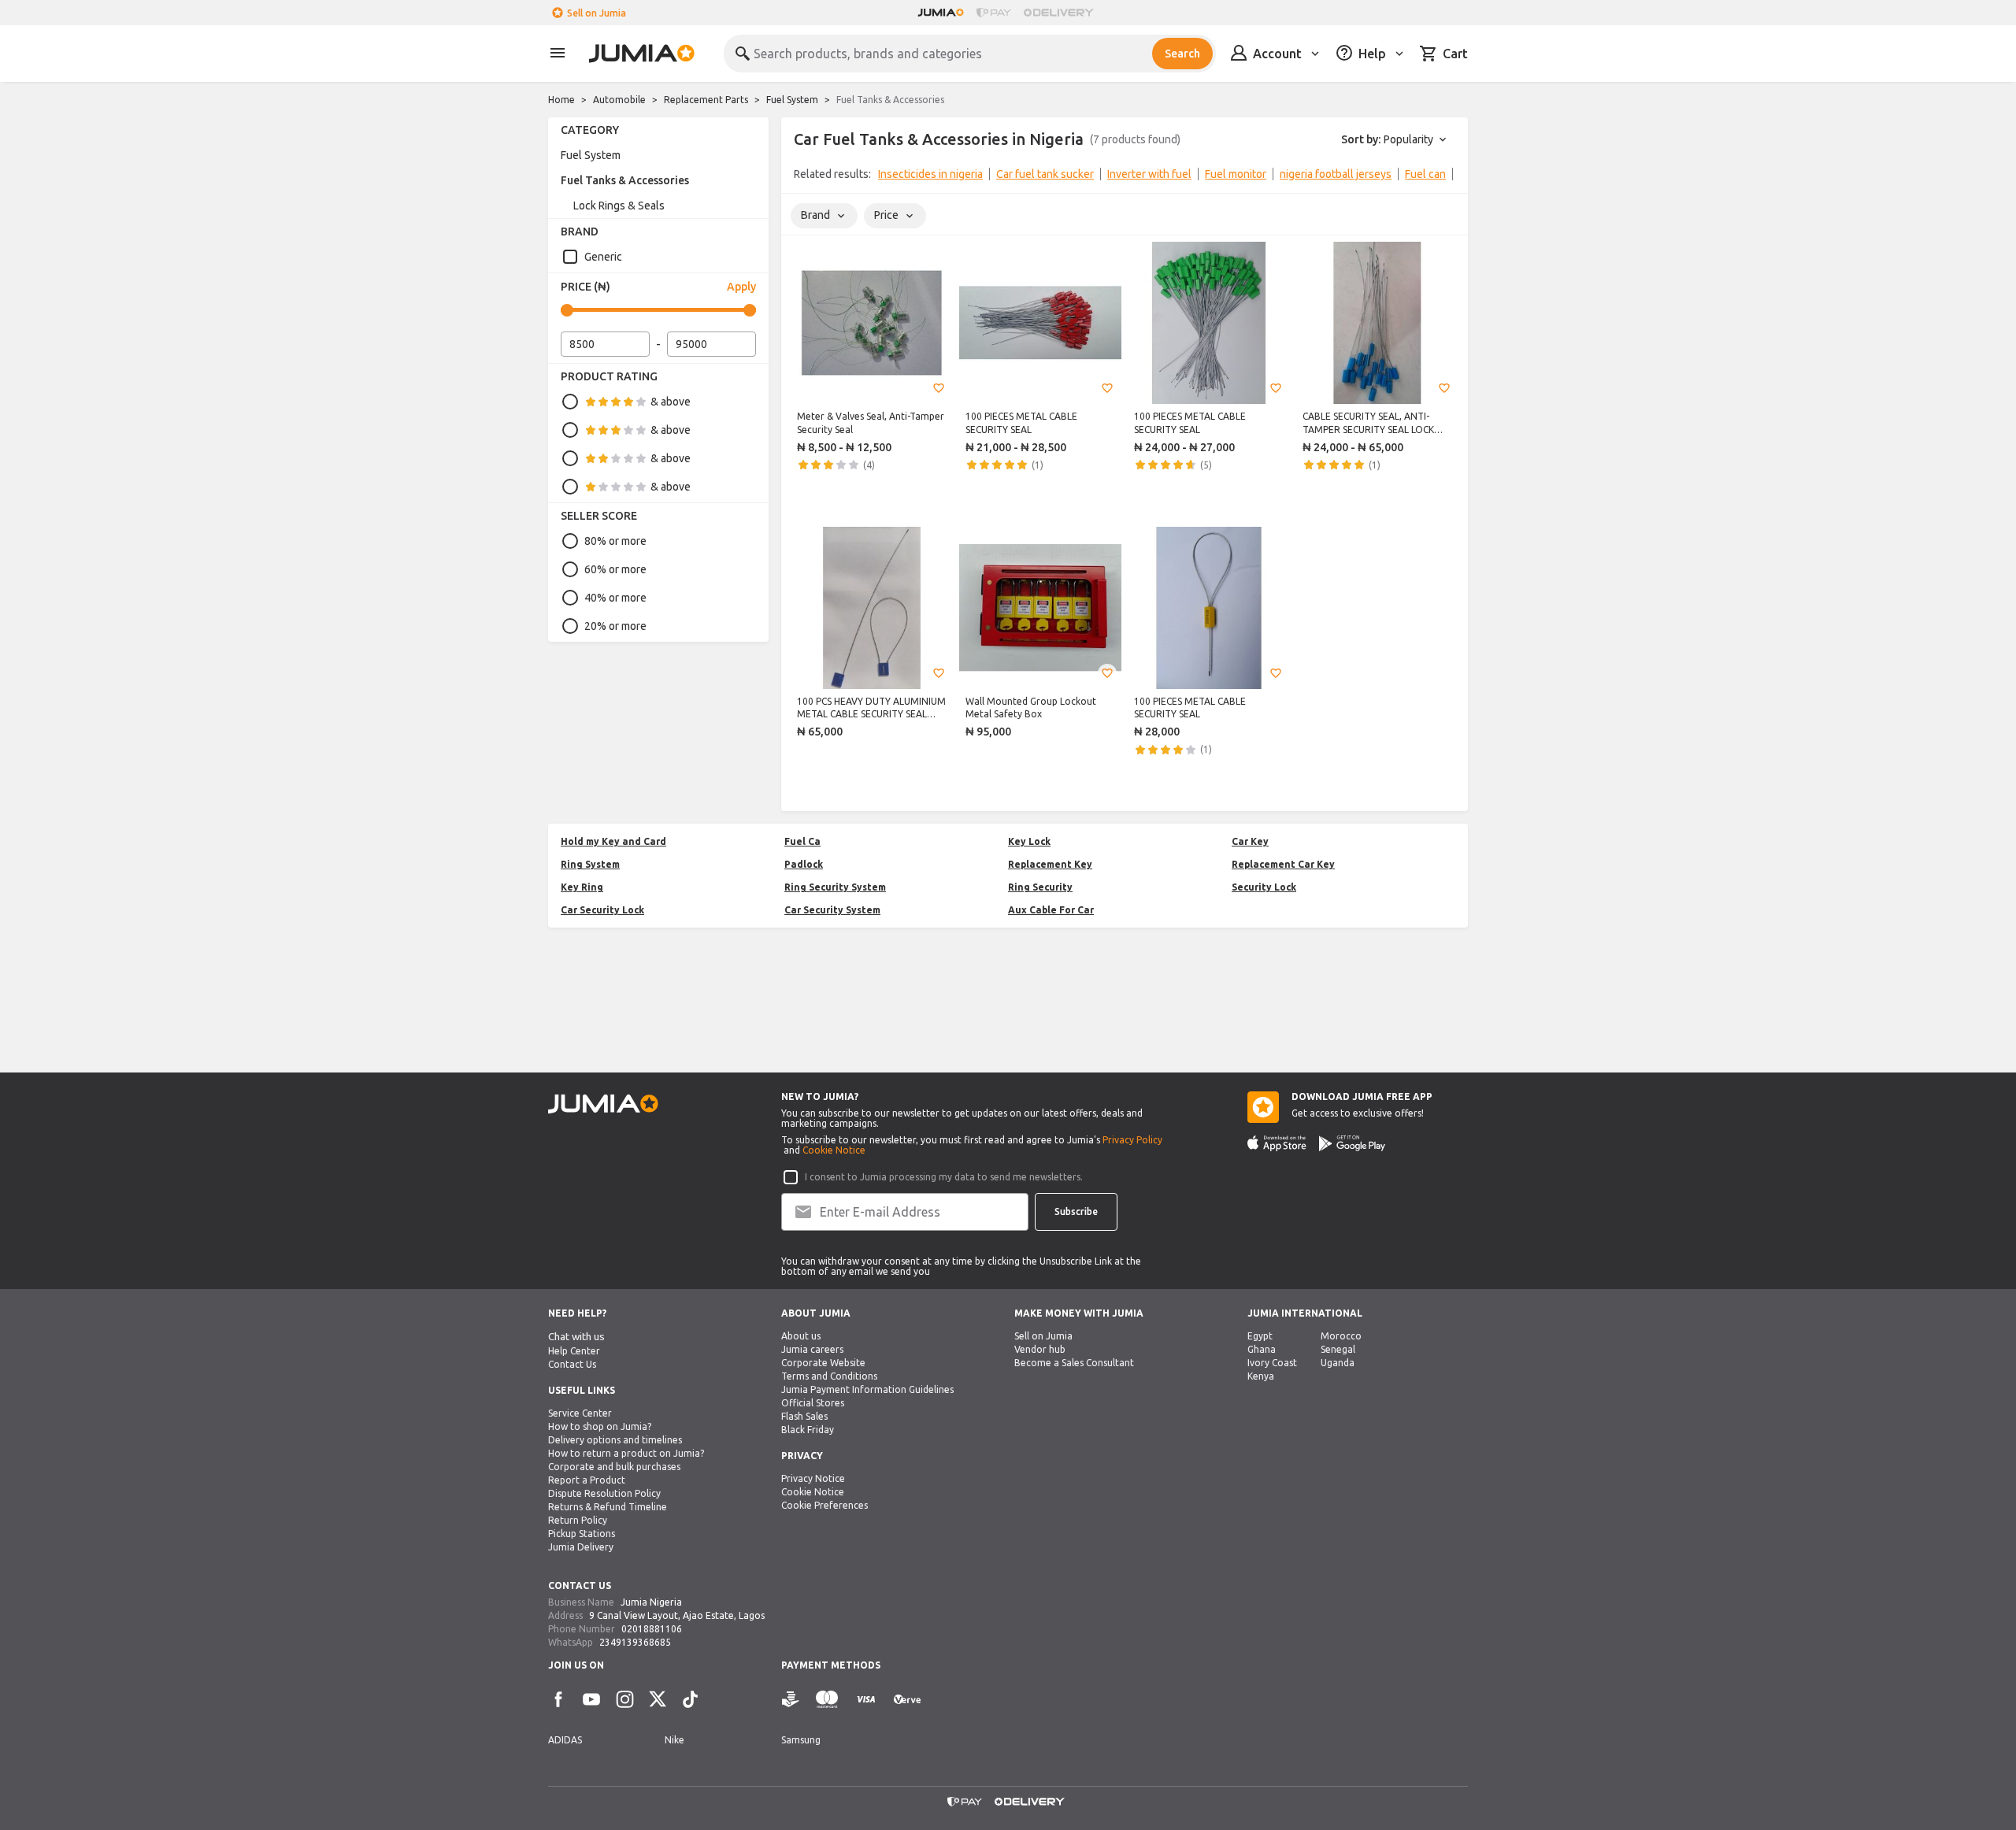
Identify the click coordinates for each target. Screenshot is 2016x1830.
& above (671, 402)
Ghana (1262, 1349)
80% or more (615, 541)
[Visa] (866, 1700)
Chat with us (576, 1337)
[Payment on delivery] (791, 1700)
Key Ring (582, 887)
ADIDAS (565, 1740)
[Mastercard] (827, 1700)
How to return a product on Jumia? (626, 1453)
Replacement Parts (706, 100)
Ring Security (1040, 887)
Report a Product (587, 1480)
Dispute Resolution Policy (604, 1493)
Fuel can (1425, 174)
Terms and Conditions (829, 1376)
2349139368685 (635, 1642)
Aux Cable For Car (1051, 910)
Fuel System (792, 100)
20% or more (615, 626)
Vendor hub (1040, 1349)
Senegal (1338, 1349)
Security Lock (1264, 887)
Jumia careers (812, 1349)
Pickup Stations (582, 1534)
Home (561, 100)
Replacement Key (1050, 864)
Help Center (574, 1351)
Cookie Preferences (825, 1505)
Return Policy (578, 1520)
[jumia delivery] (1061, 13)
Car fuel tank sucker (1045, 174)
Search (1182, 54)
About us (801, 1336)
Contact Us (572, 1364)
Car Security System (832, 910)
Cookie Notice (834, 1150)
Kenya (1261, 1376)
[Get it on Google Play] (1352, 1143)
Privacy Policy (1132, 1140)
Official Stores (813, 1403)
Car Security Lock (602, 910)
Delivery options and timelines (615, 1440)
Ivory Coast (1272, 1363)
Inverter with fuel (1149, 174)
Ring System (590, 864)
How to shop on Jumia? (600, 1426)
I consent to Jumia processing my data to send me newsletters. (944, 1177)
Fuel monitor (1236, 174)
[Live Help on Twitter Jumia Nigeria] (658, 1699)
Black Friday (808, 1430)
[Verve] (907, 1700)
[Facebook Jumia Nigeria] (558, 1699)
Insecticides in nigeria (930, 174)
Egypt (1260, 1336)
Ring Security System (835, 887)
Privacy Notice (813, 1478)
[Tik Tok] (691, 1699)
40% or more (615, 598)
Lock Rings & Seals (619, 206)
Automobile (619, 100)
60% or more (615, 569)
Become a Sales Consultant (1074, 1363)
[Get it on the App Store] (1277, 1143)
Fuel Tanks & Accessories (625, 180)
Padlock (804, 864)
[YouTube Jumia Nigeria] (591, 1699)
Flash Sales (804, 1416)
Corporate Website (823, 1363)
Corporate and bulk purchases (614, 1467)
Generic (603, 257)
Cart (1455, 54)
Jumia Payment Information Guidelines (867, 1389)
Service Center (580, 1413)
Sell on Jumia (597, 13)
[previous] (803, 177)
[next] (1446, 177)
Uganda (1338, 1363)
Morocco (1341, 1336)
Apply (741, 287)
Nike (674, 1740)
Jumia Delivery (581, 1547)
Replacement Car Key (1283, 864)
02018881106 (652, 1629)
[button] (939, 388)
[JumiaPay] (994, 13)
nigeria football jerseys (1336, 174)
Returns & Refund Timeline (608, 1507)
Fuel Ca (802, 841)
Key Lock (1029, 841)
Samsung (801, 1740)
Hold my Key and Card (613, 841)
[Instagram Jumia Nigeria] (624, 1699)
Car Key (1250, 841)
